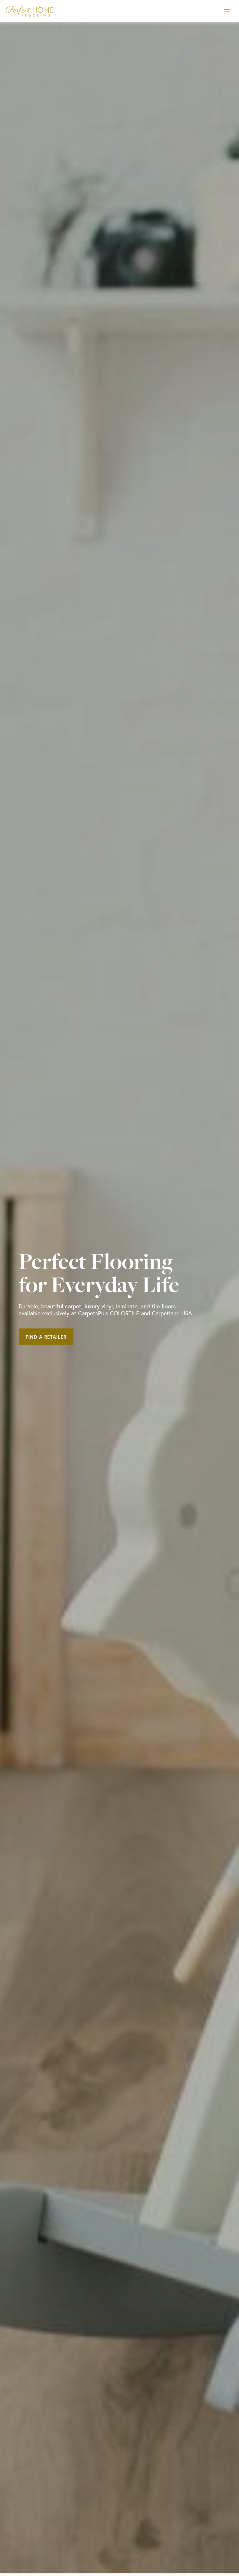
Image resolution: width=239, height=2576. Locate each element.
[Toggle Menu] (227, 11)
